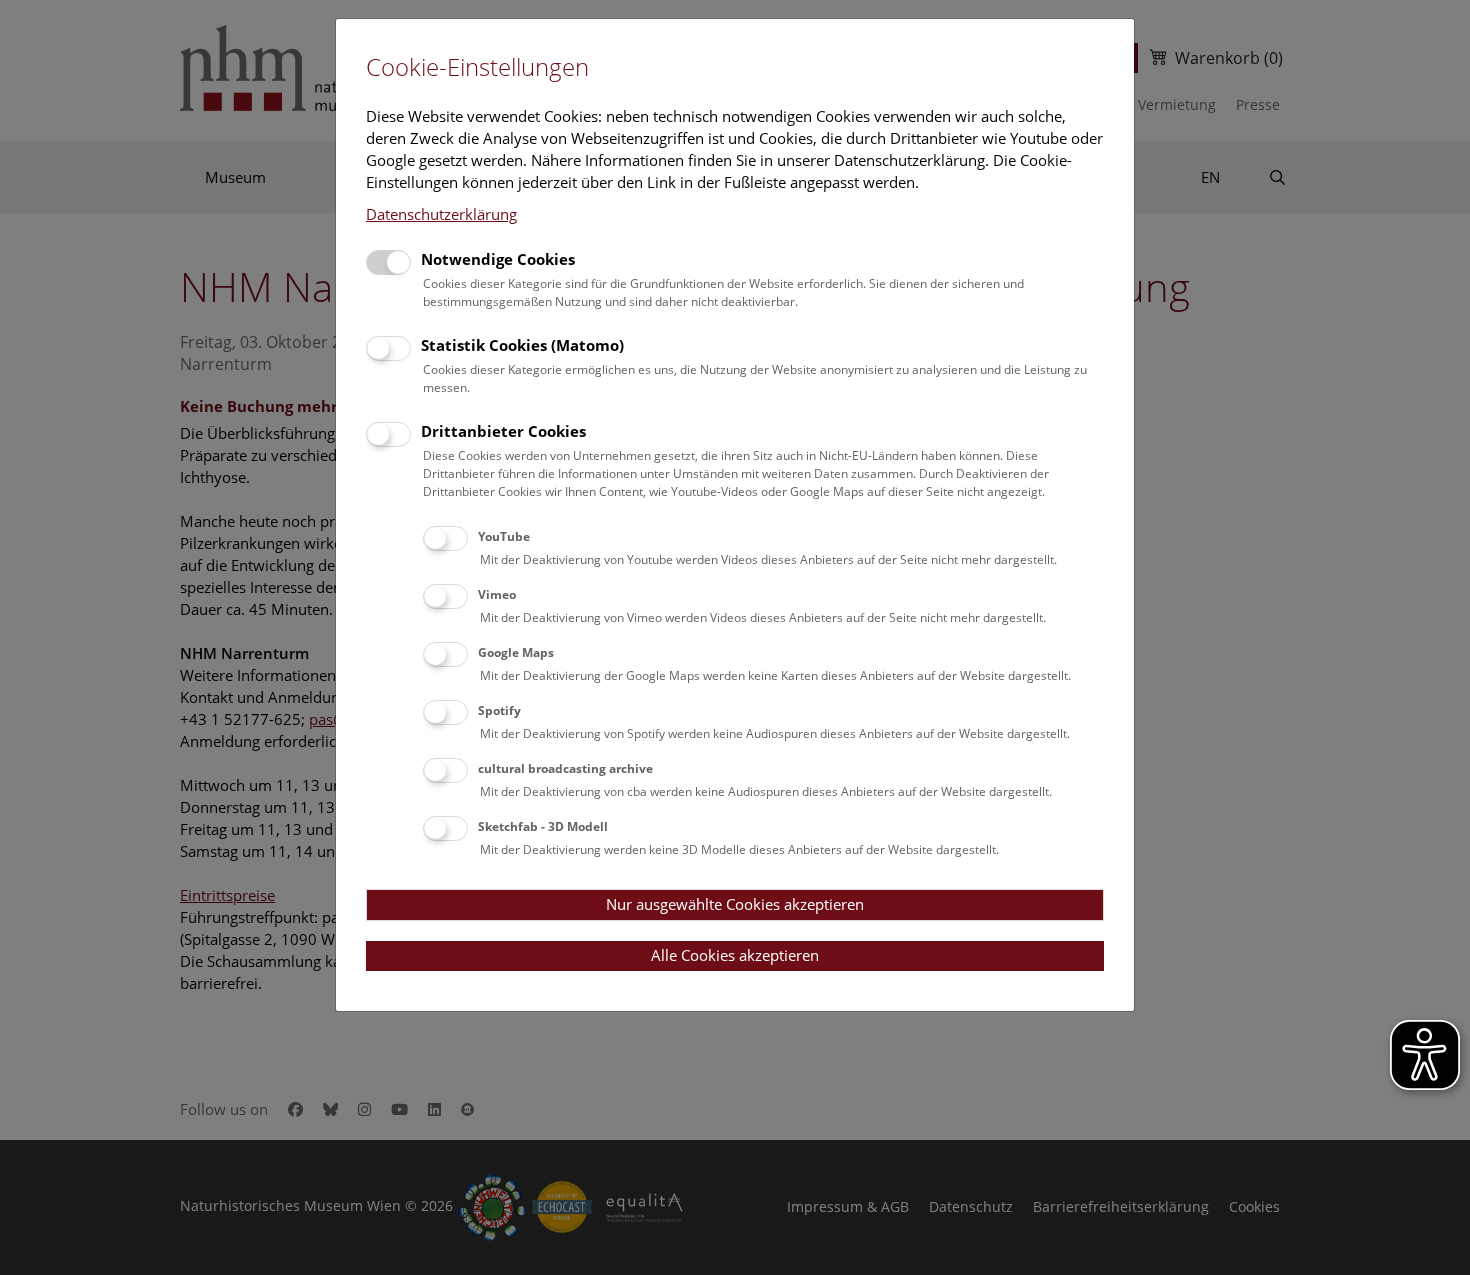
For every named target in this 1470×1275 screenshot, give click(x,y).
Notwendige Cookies (498, 259)
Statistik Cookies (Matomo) (522, 345)
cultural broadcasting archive (565, 768)
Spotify (499, 710)
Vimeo (497, 594)
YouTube (504, 536)
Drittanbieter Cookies (503, 431)
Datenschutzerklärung (441, 214)
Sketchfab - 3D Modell (543, 826)
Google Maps (516, 652)
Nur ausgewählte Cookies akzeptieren (735, 904)
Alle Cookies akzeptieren (735, 955)
